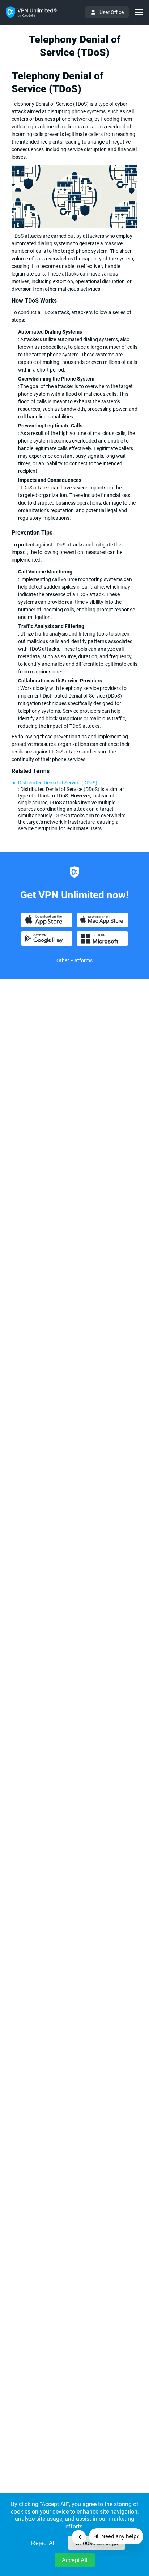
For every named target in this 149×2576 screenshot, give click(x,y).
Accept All (75, 2560)
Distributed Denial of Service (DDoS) (58, 783)
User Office (112, 12)
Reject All (43, 2543)
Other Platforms (74, 960)
